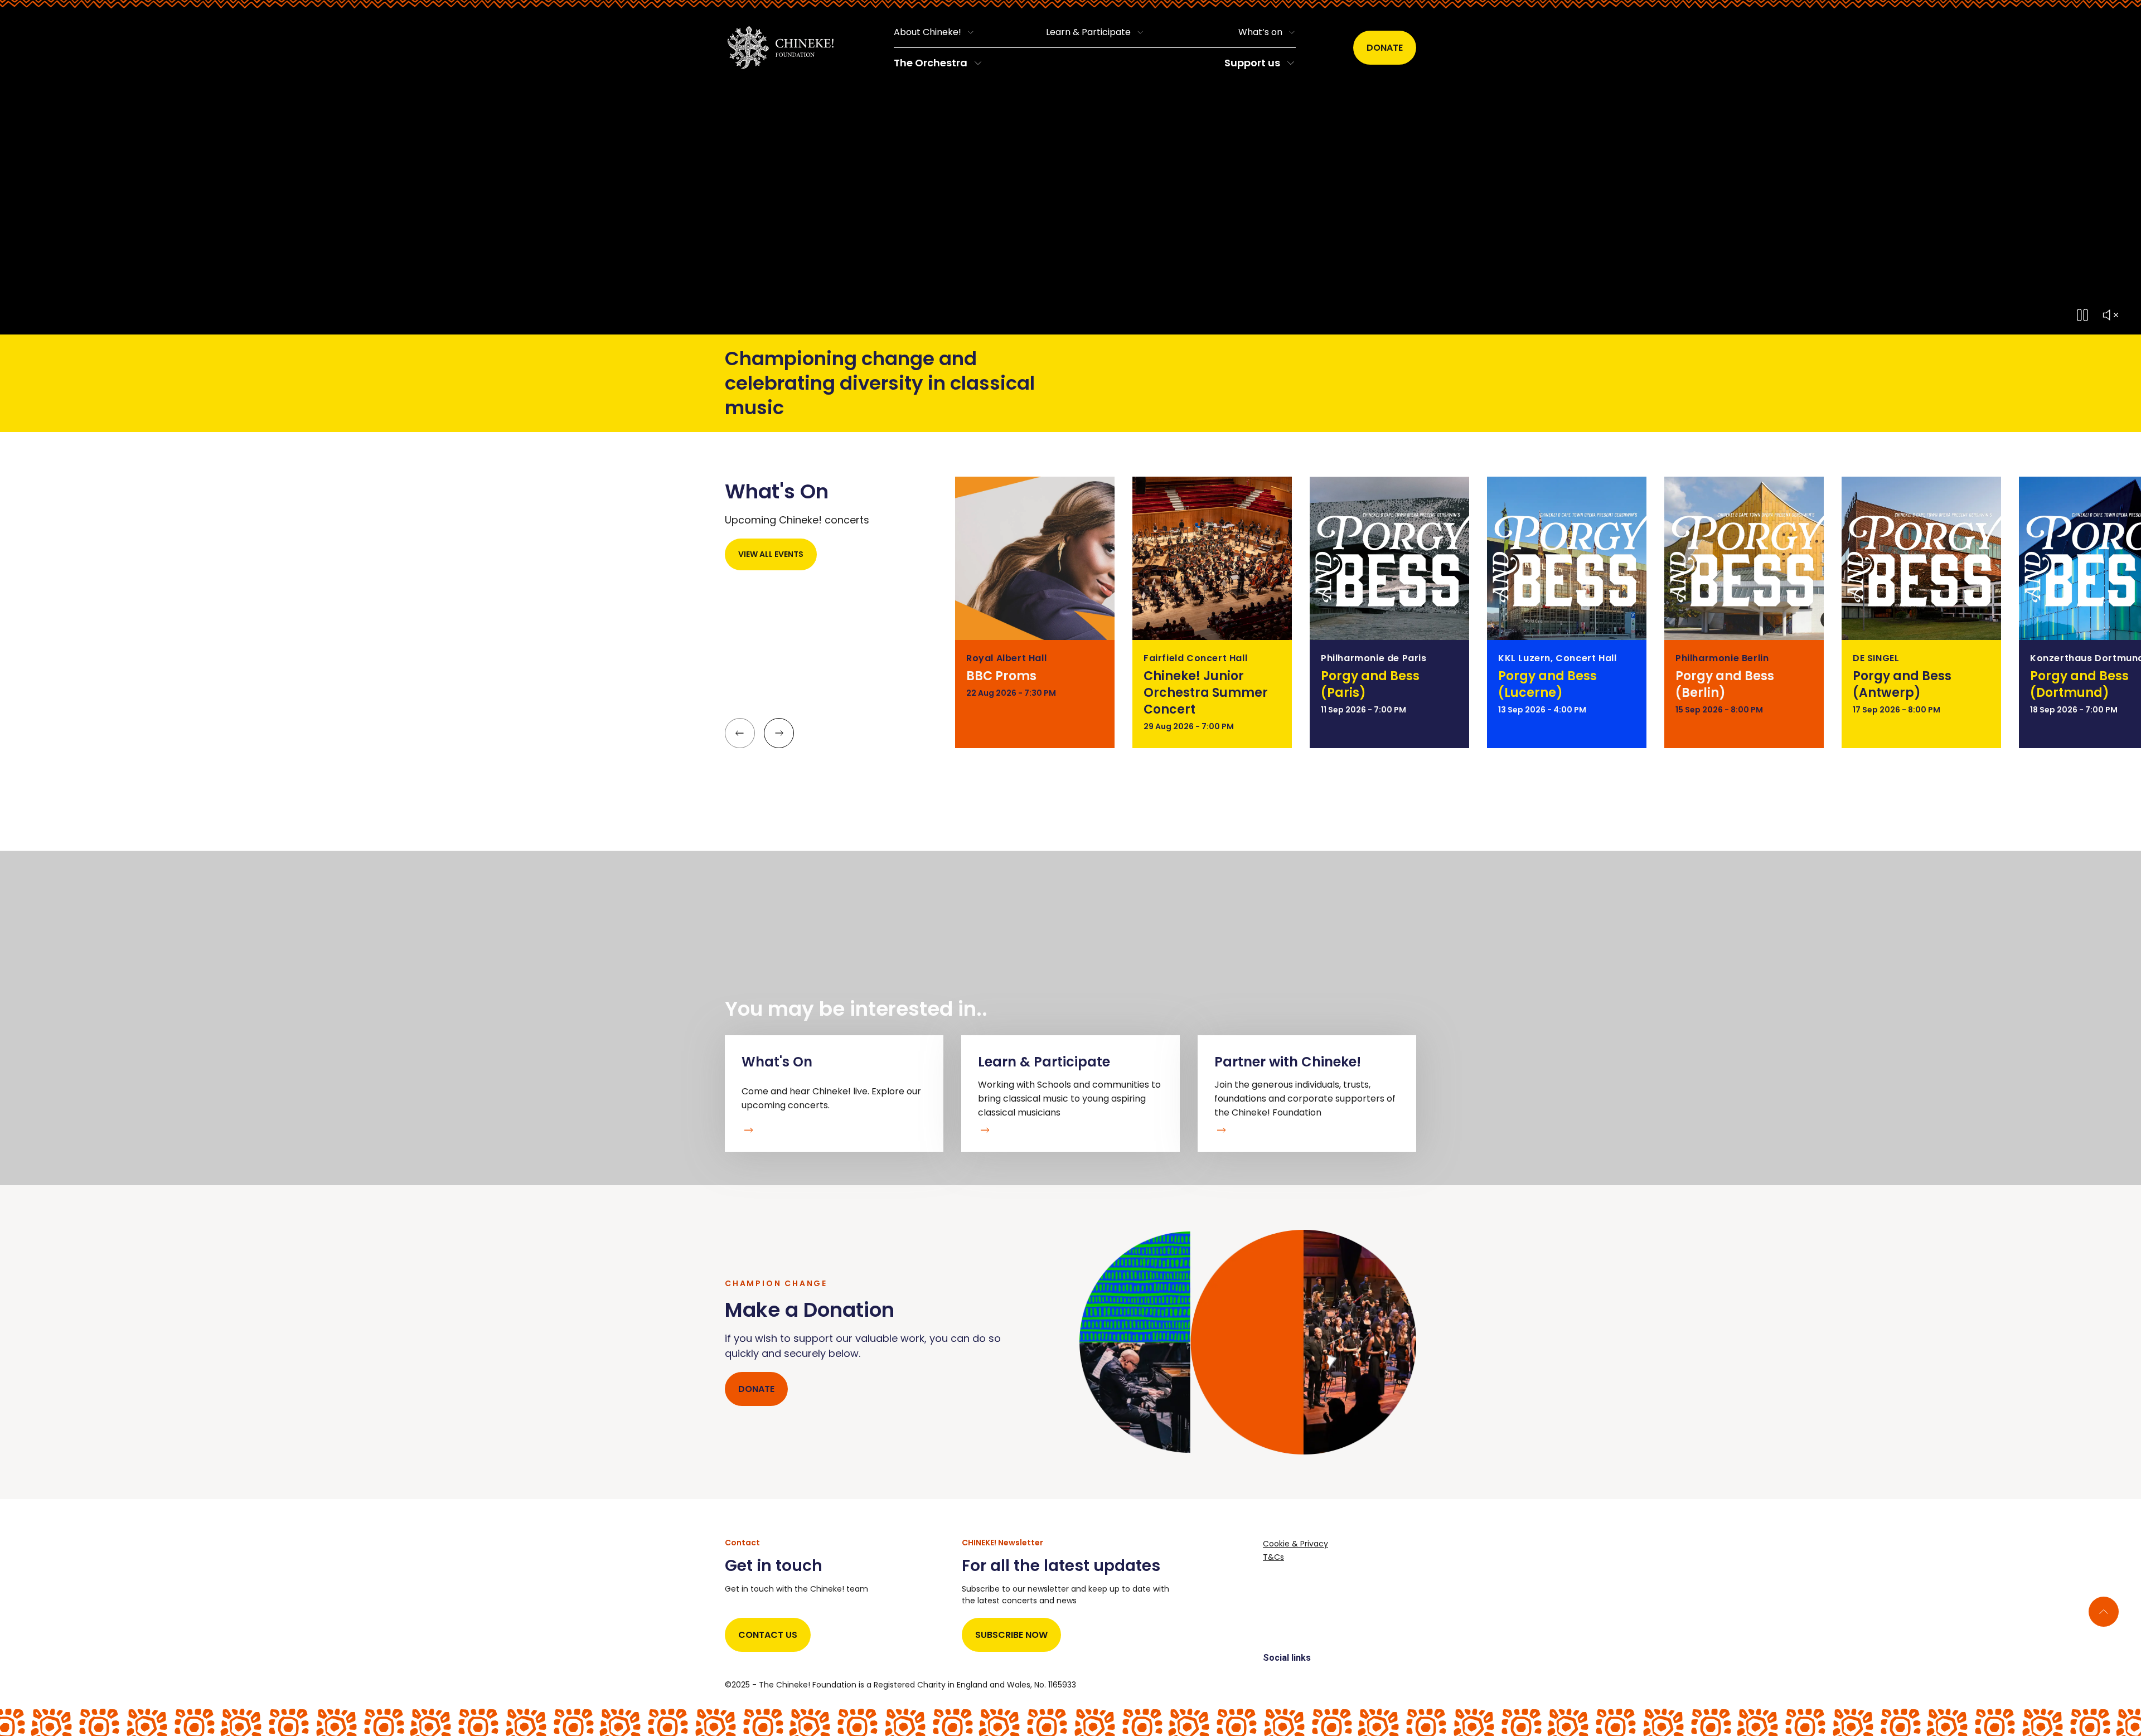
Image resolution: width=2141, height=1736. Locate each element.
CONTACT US (768, 1635)
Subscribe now (1011, 1635)
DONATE (756, 1389)
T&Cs (1273, 1557)
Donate (1385, 48)
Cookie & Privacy (1295, 1544)
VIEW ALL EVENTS (771, 554)
